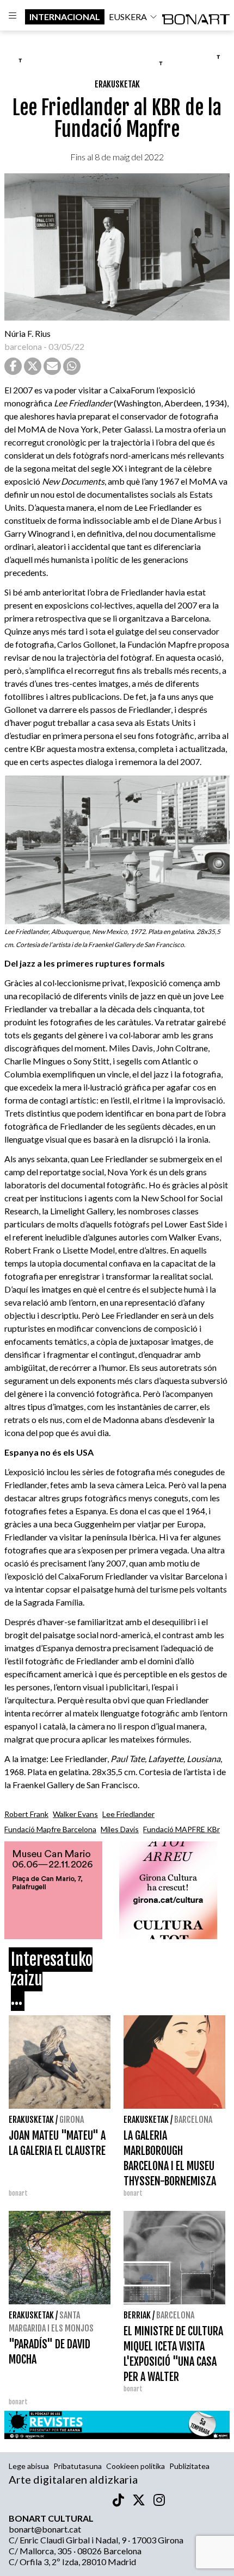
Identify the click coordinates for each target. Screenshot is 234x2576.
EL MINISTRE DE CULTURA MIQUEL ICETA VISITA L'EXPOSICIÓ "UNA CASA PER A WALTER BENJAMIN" (173, 2362)
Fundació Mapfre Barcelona (50, 1829)
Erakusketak (117, 84)
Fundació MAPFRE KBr (181, 1829)
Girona (72, 2120)
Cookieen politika (136, 2466)
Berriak (137, 2315)
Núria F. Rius (27, 333)
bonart (133, 2389)
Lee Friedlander (128, 1814)
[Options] (13, 17)
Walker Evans (75, 1814)
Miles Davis (120, 1829)
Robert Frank (26, 1814)
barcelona (23, 346)
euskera (128, 17)
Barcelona (193, 2120)
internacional (65, 17)
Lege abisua (29, 2466)
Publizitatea (189, 2466)
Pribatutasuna (78, 2466)
